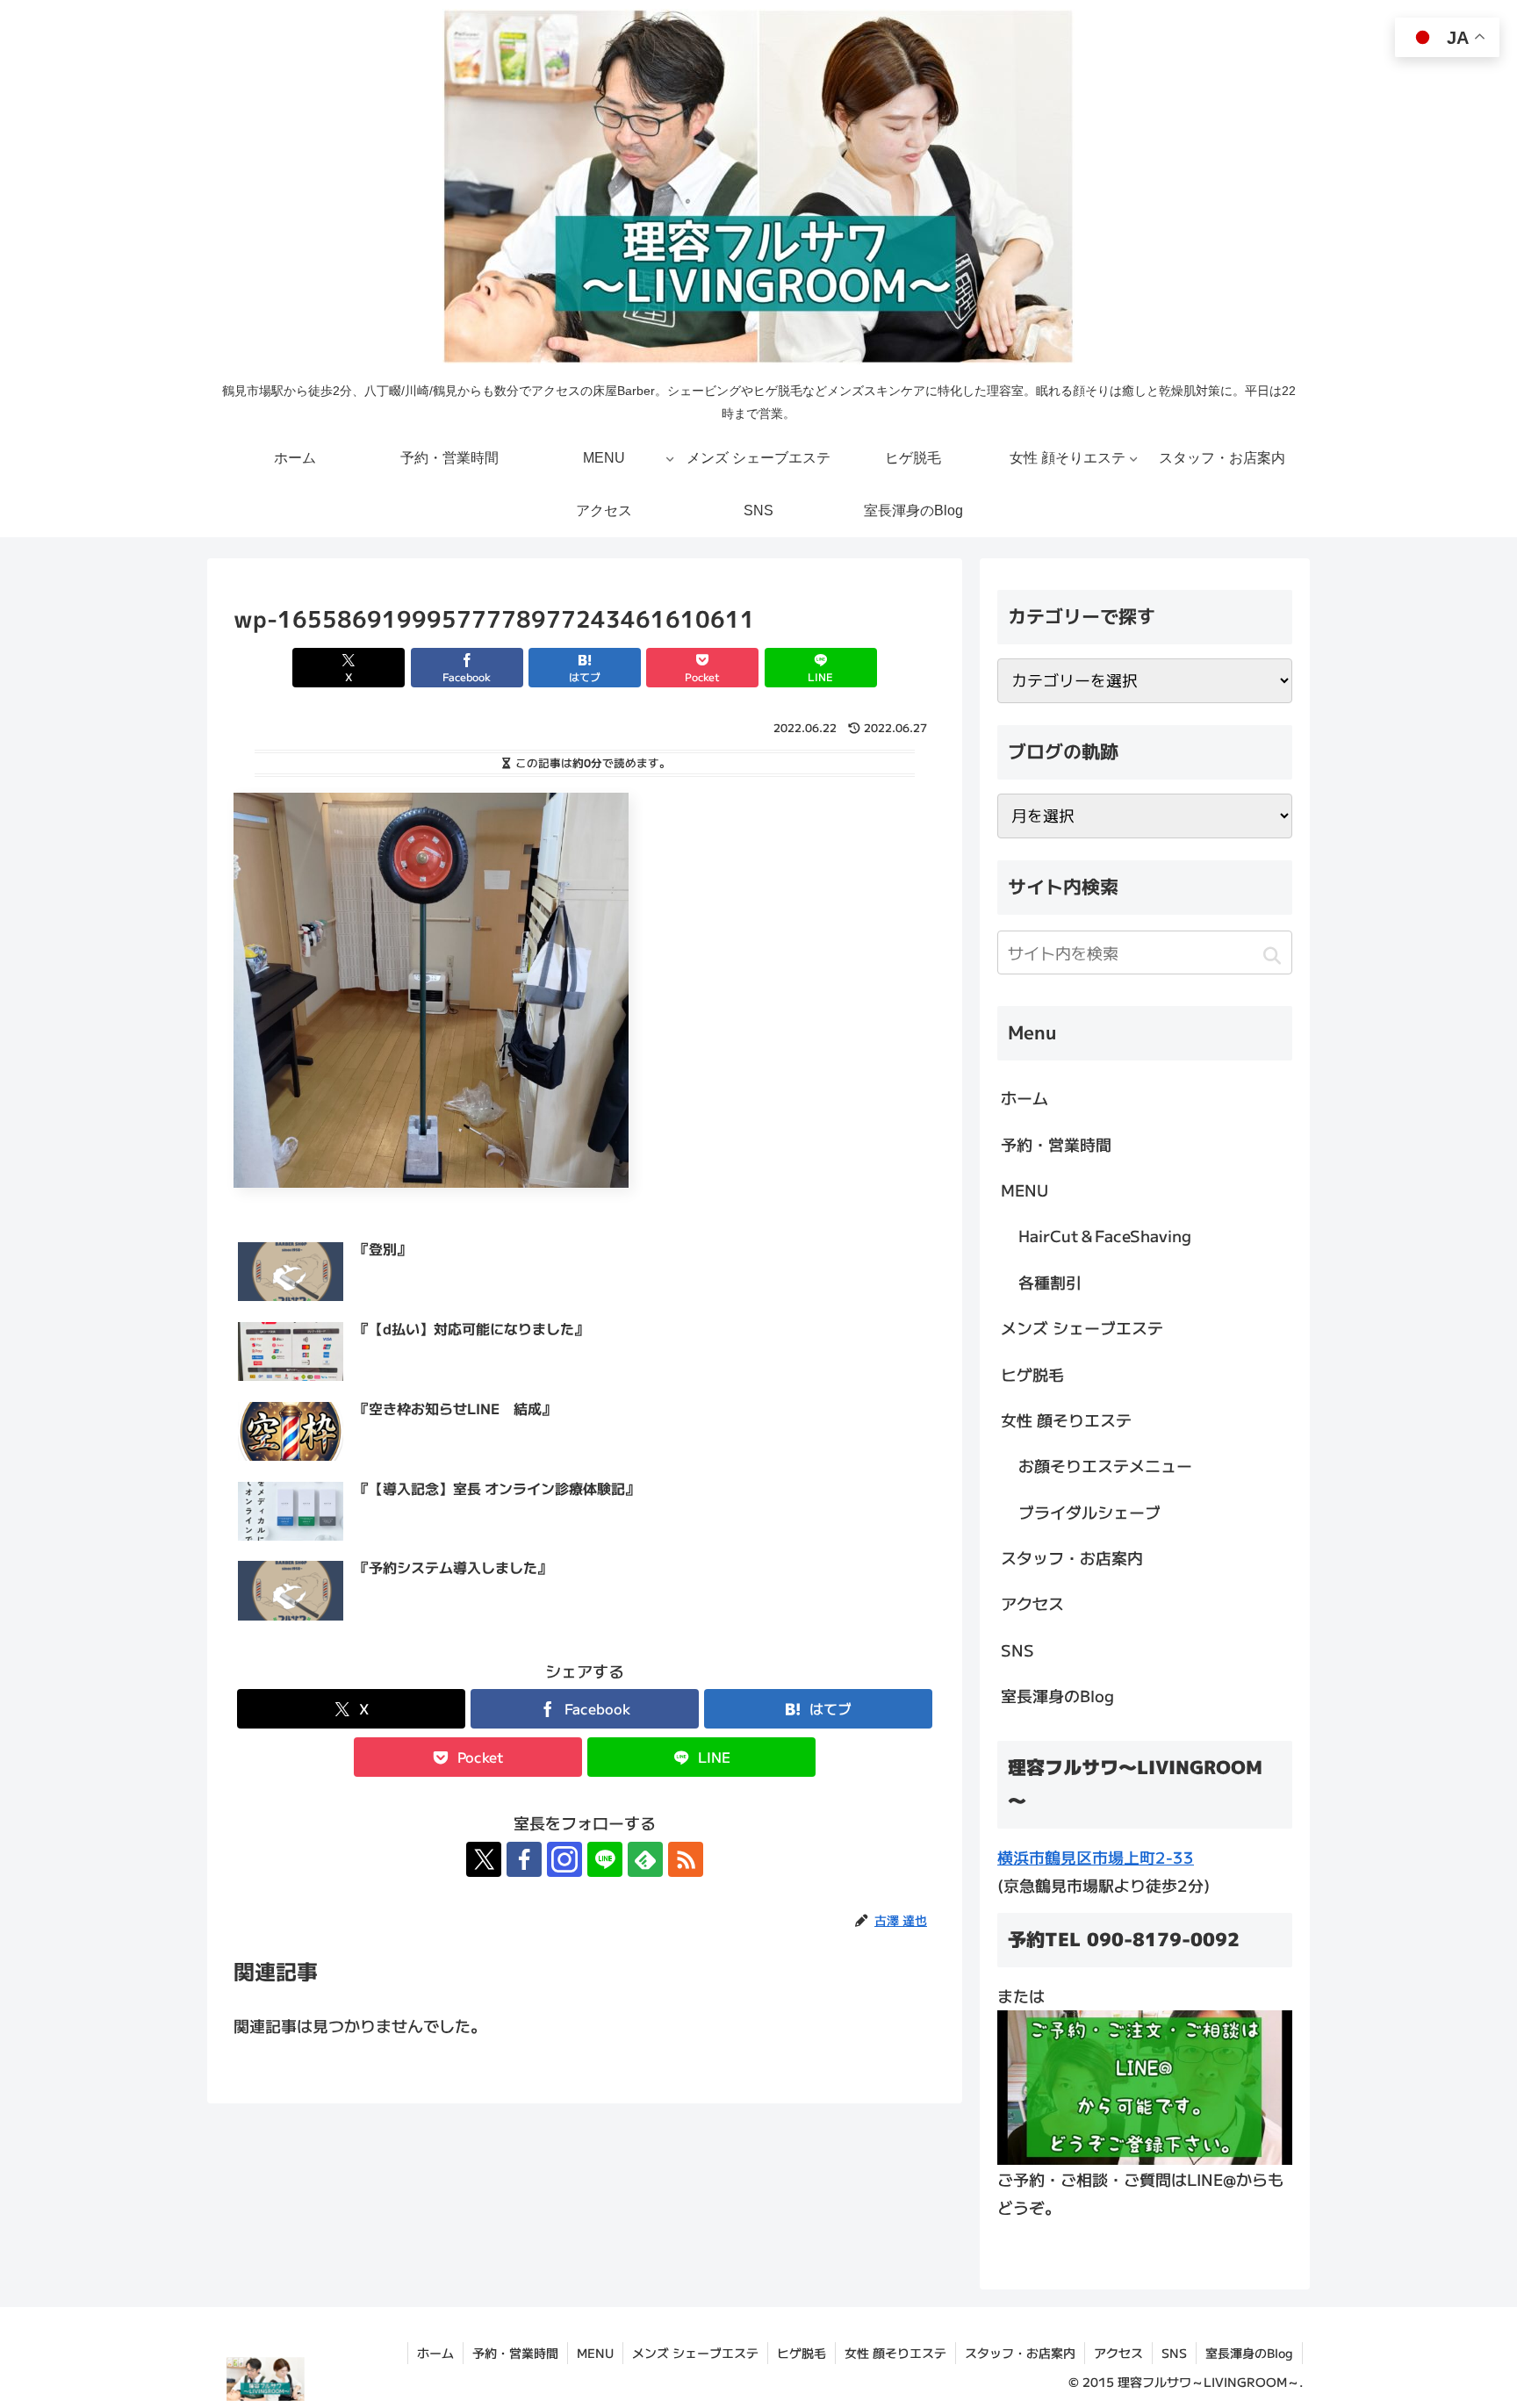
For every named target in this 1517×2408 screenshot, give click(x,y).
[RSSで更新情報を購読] (686, 1859)
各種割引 (1050, 1282)
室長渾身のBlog (1057, 1695)
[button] (1272, 955)
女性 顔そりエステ (1066, 1420)
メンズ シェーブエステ (1082, 1327)
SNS (1017, 1650)
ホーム (1025, 1097)
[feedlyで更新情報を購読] (645, 1859)
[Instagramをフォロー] (564, 1859)
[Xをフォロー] (484, 1859)
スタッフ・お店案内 (1072, 1557)
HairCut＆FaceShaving (1105, 1235)
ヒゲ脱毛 (1032, 1374)
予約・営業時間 (1056, 1144)
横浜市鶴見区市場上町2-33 (1096, 1857)
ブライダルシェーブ (1089, 1512)
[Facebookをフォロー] (524, 1859)
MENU (1025, 1190)
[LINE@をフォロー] (605, 1859)
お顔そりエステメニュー (1105, 1465)
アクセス (1032, 1603)
